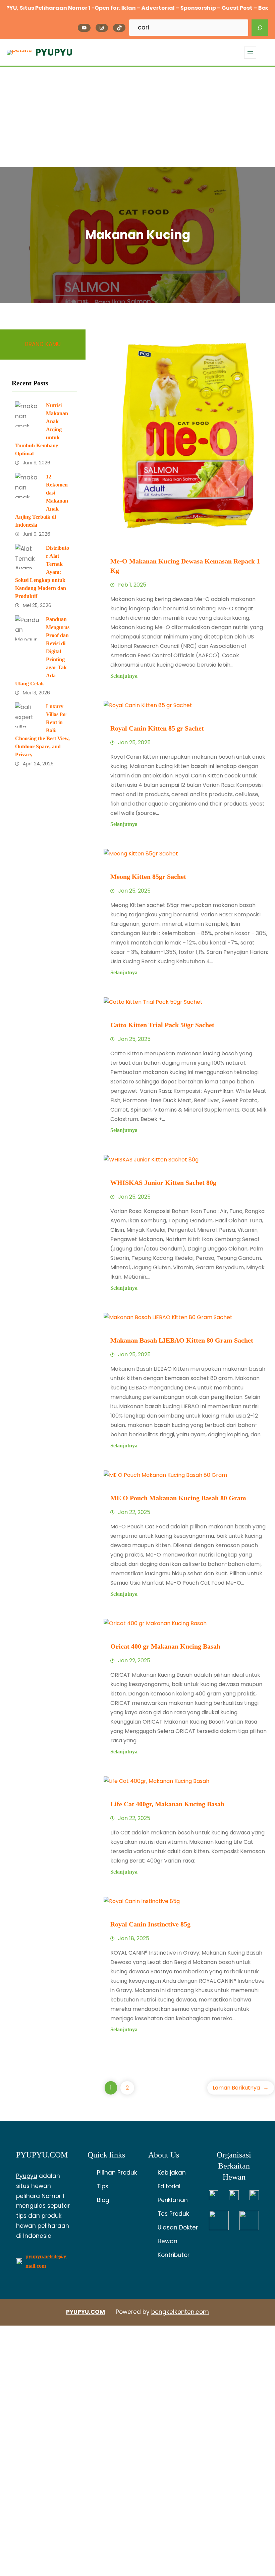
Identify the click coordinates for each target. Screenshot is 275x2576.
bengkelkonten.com (180, 2312)
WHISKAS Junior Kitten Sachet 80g (163, 1183)
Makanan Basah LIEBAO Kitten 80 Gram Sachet (182, 1340)
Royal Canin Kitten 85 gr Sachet (157, 728)
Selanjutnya (124, 676)
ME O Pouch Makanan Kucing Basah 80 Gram (178, 1498)
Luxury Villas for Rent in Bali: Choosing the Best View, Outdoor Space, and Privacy (42, 730)
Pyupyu (27, 2176)
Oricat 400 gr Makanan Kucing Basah (165, 1646)
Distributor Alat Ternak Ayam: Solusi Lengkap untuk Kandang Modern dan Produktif (42, 572)
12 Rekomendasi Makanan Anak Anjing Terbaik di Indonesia (42, 501)
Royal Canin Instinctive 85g (150, 1924)
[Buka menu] (250, 53)
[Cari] (260, 28)
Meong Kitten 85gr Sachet (148, 877)
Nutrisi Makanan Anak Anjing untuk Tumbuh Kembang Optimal (42, 429)
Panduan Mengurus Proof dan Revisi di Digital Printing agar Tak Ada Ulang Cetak (42, 651)
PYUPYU (54, 52)
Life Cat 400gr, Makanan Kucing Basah (167, 1804)
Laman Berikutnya (241, 2088)
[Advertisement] (137, 117)
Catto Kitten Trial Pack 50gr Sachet (162, 1025)
